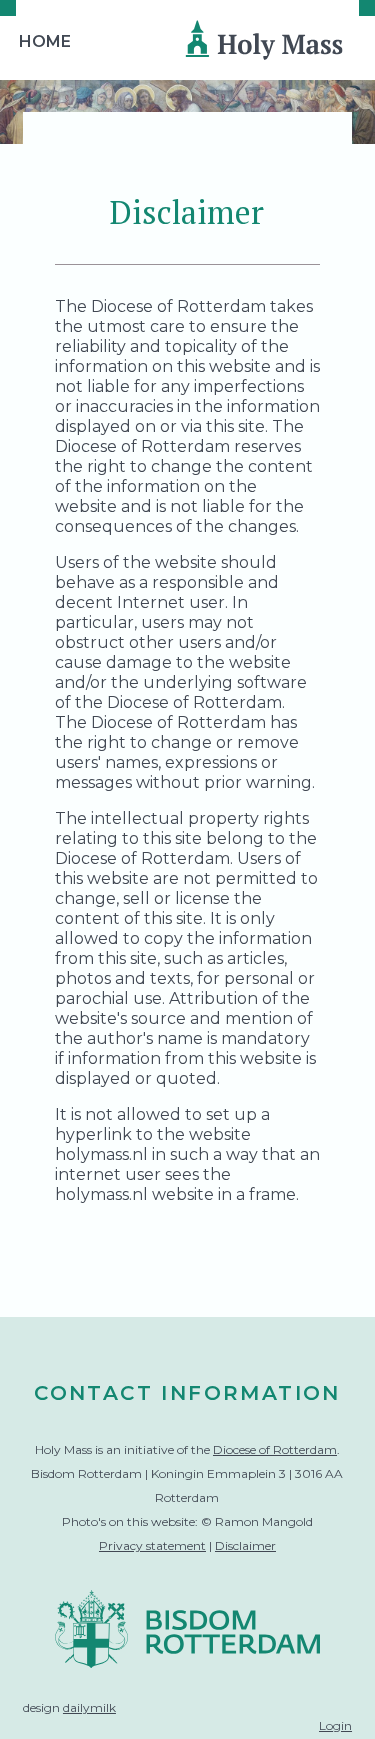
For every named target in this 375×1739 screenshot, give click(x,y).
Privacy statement (152, 1545)
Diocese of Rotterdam (275, 1449)
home (45, 41)
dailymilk (89, 1707)
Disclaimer (245, 1545)
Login (335, 1725)
